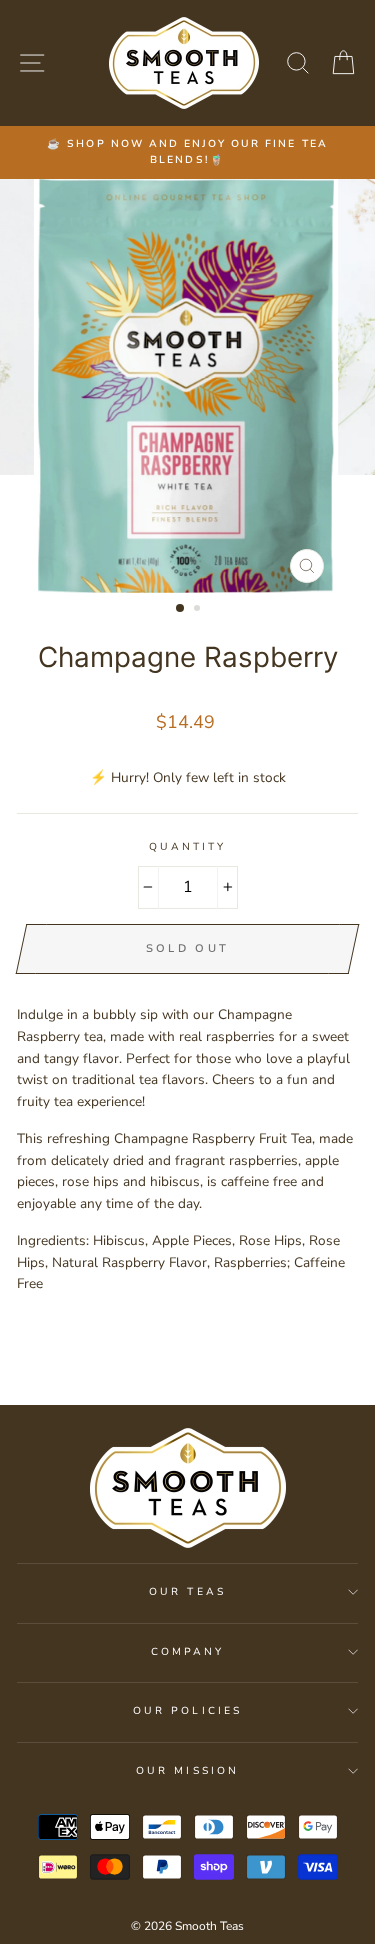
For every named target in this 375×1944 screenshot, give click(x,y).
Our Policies (187, 1711)
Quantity (187, 847)
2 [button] (199, 610)
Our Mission (187, 1771)
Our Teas (187, 1592)
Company (187, 1652)
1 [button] (181, 609)
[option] (187, 152)
